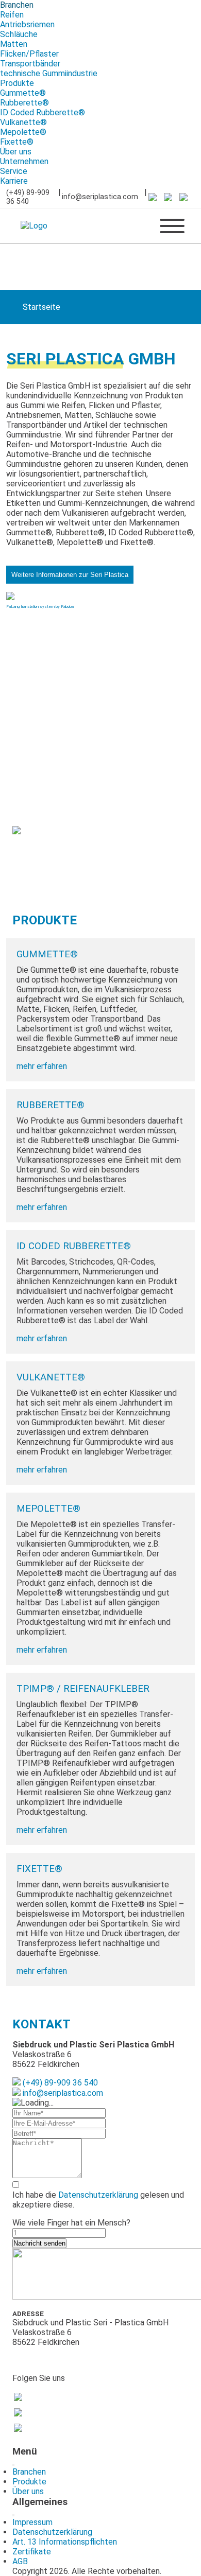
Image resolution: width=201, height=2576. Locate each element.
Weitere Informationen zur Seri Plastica (70, 575)
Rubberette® (24, 103)
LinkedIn (43, 2397)
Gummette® (23, 93)
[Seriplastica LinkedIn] (156, 197)
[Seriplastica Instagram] (187, 197)
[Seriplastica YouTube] (172, 197)
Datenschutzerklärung (98, 2195)
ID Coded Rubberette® (43, 112)
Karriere (14, 181)
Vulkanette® (23, 122)
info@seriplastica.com (100, 197)
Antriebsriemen (27, 24)
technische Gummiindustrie (49, 73)
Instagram (45, 2428)
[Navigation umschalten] (13, 2465)
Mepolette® (23, 132)
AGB (20, 2561)
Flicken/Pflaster (29, 54)
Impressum (32, 2522)
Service (14, 171)
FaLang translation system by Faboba (40, 607)
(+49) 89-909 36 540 (28, 197)
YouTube (43, 2412)
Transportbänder (30, 64)
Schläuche (19, 34)
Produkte (17, 83)
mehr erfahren (42, 1066)
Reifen (12, 15)
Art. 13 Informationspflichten (65, 2542)
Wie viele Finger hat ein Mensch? (71, 2223)
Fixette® (17, 142)
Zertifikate (32, 2552)
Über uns (16, 152)
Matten (14, 44)
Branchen (17, 5)
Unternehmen (24, 161)
